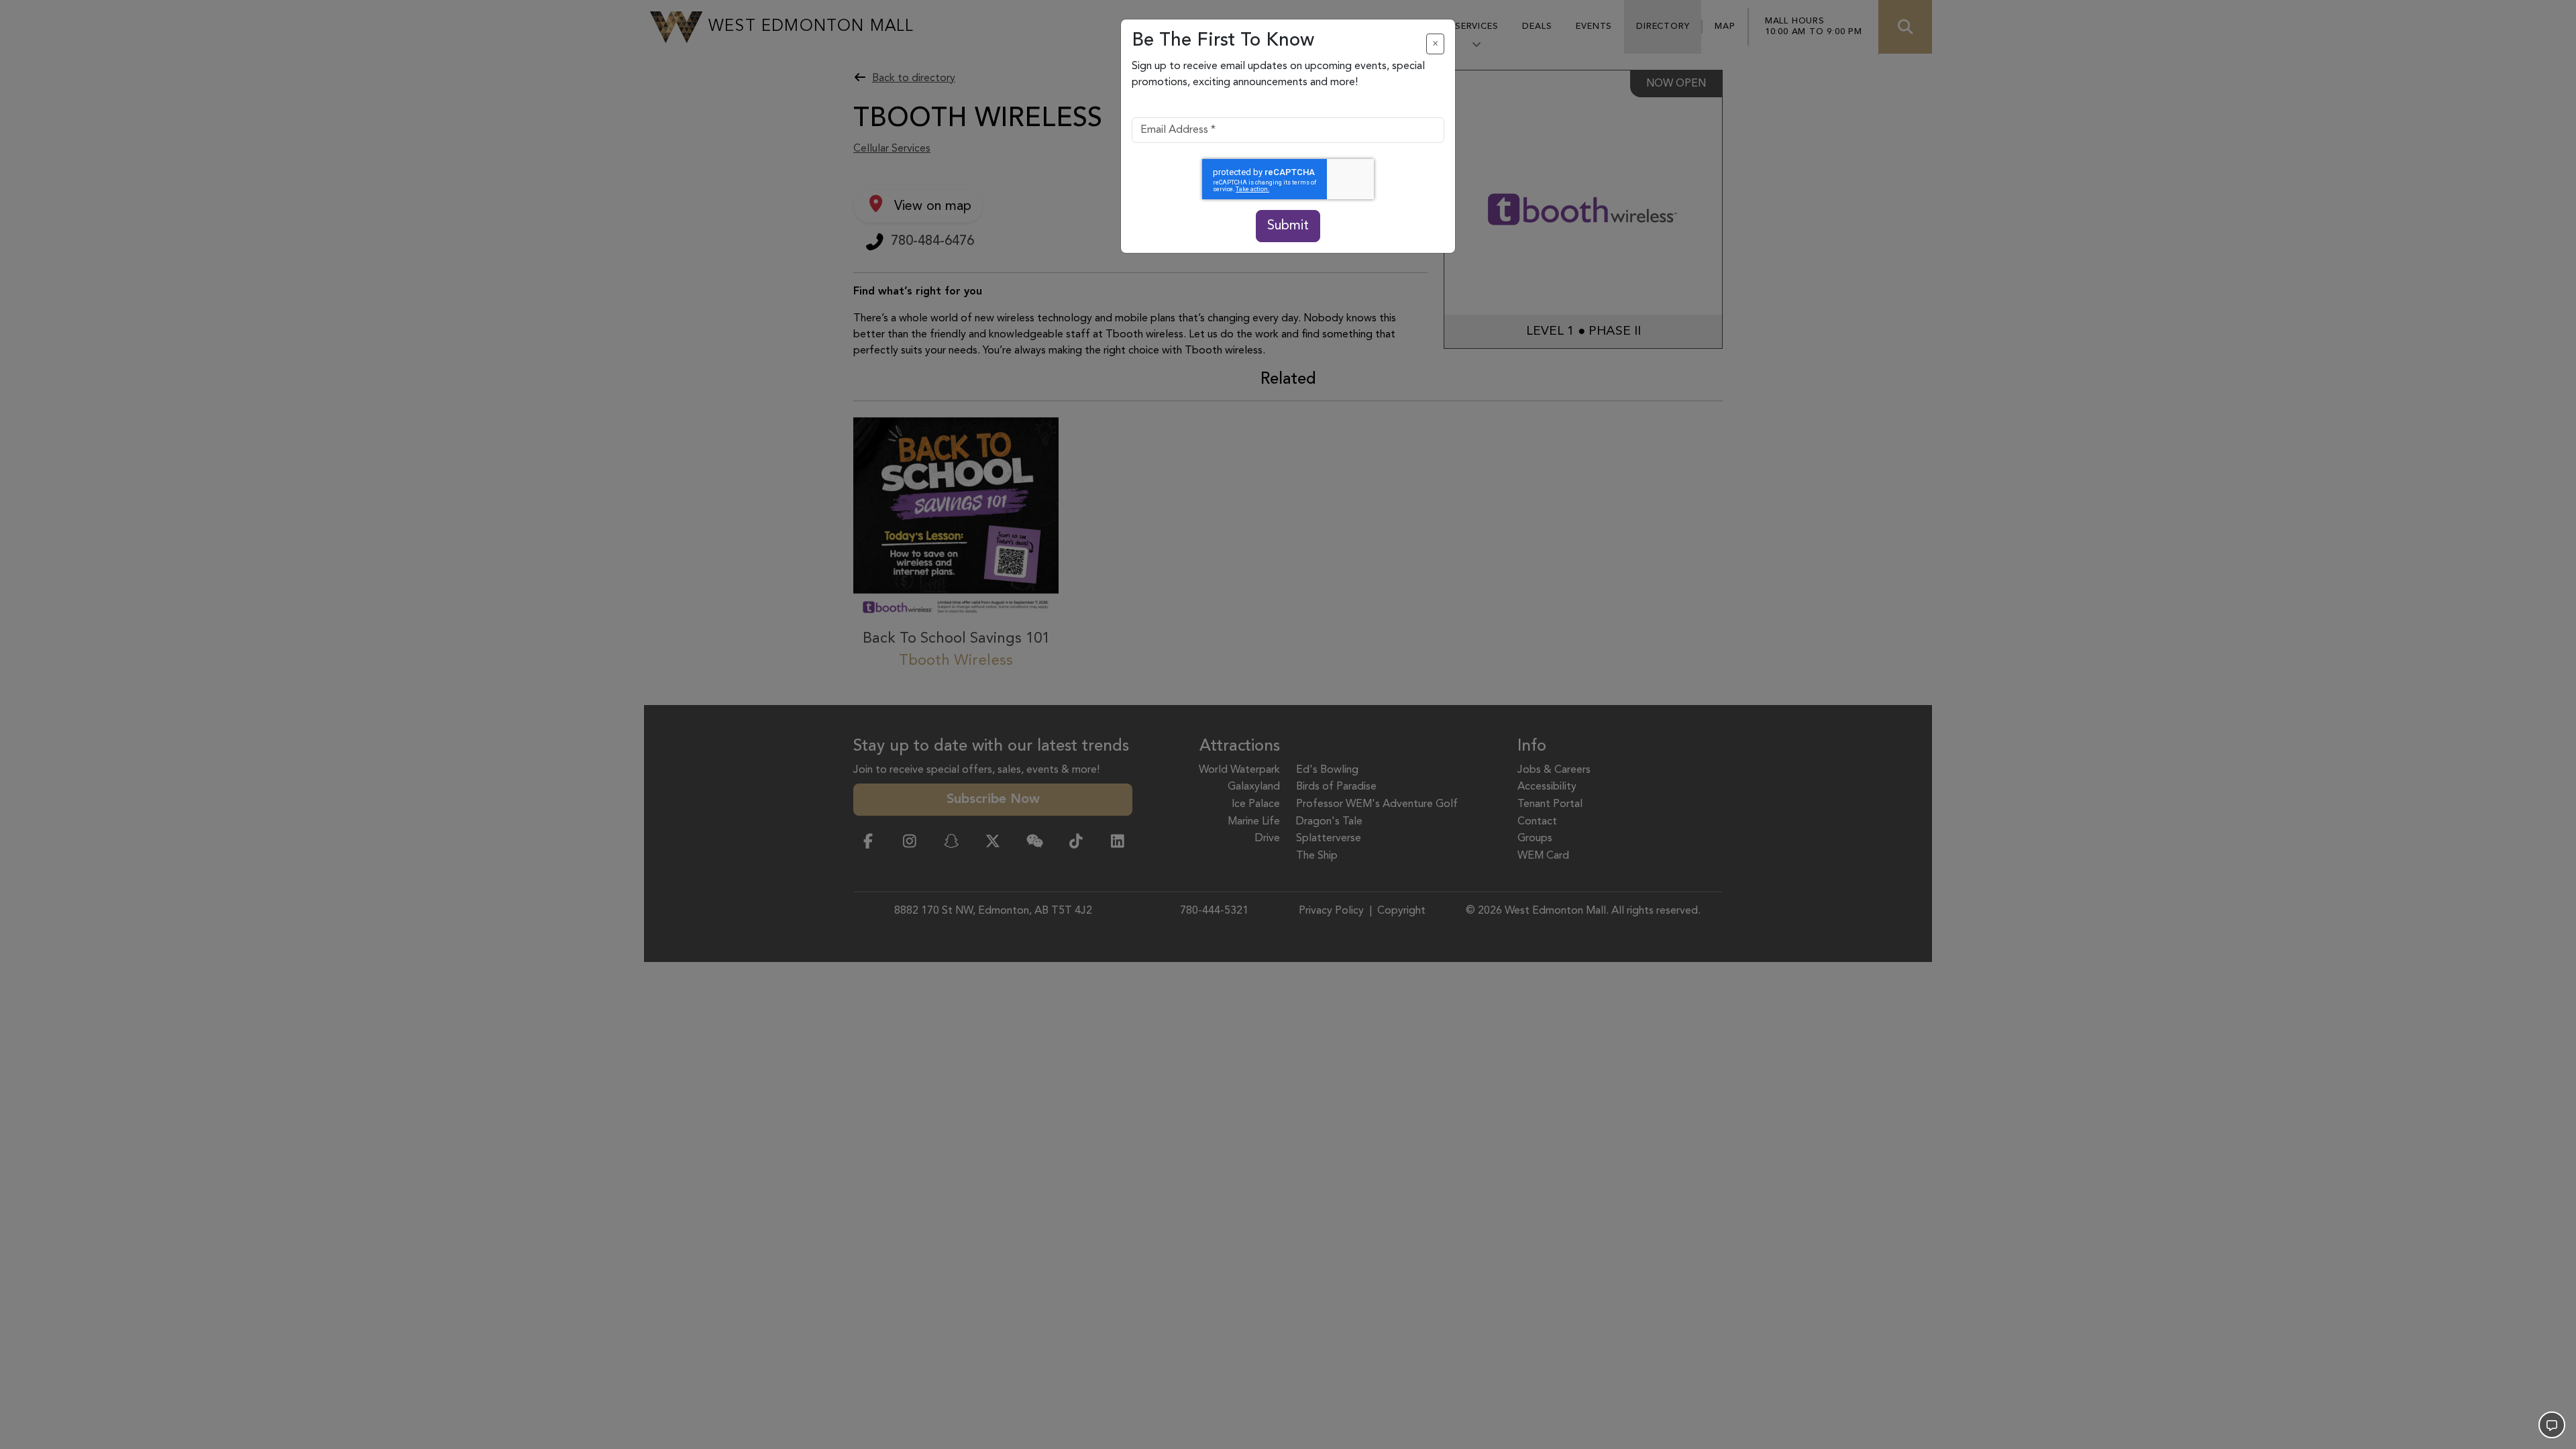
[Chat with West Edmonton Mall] (2552, 1425)
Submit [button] (1288, 226)
